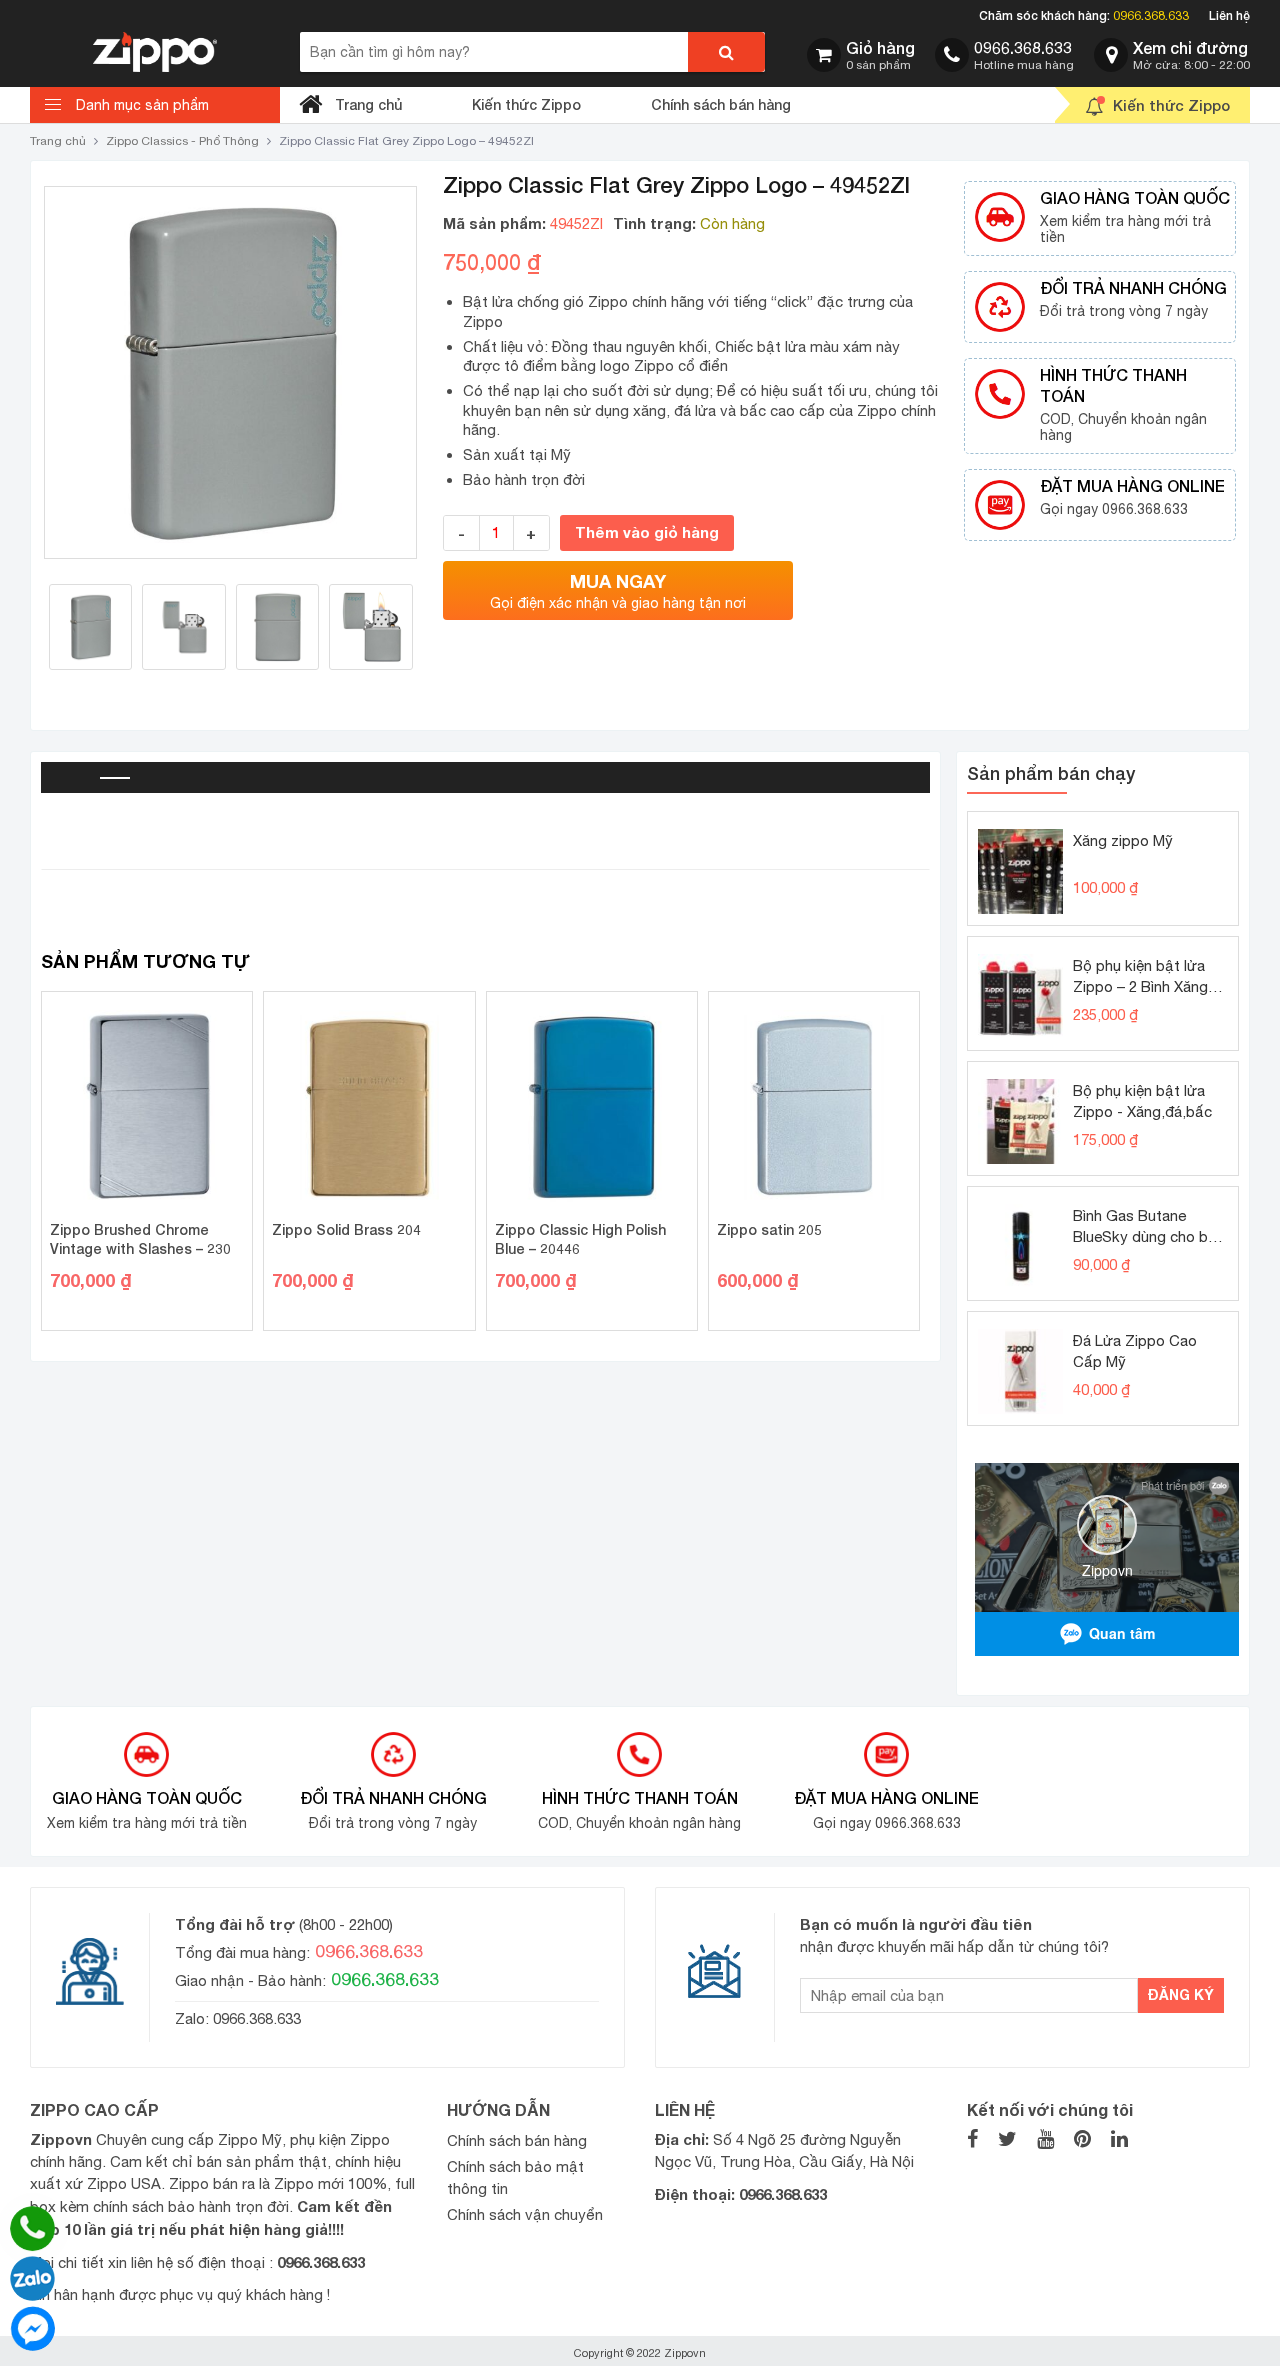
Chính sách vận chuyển (525, 2214)
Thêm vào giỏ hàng (647, 532)
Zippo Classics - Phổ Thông (182, 141)
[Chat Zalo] (32, 2278)
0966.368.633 (1151, 15)
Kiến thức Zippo (526, 104)
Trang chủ (368, 104)
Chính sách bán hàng (721, 104)
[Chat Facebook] (32, 2328)
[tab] (71, 778)
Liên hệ (1229, 15)
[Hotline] (32, 2228)
